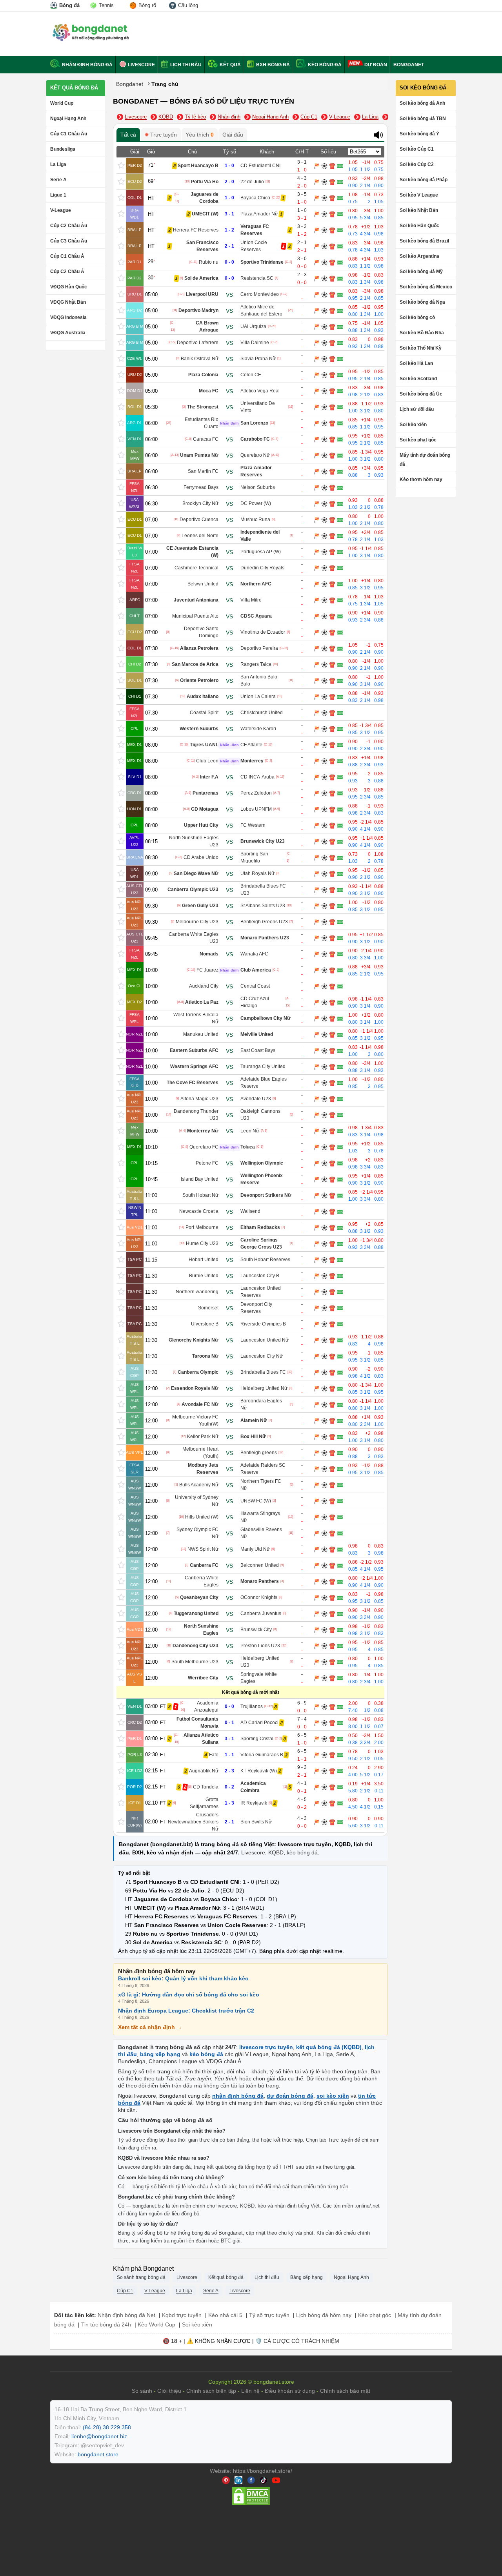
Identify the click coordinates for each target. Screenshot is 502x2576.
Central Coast (255, 986)
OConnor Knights (259, 1597)
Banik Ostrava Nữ (200, 359)
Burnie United (204, 1276)
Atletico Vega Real (260, 391)
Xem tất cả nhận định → (150, 2027)
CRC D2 (135, 1722)
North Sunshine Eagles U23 (194, 841)
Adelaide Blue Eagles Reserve (264, 1083)
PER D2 (135, 165)
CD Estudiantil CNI (260, 166)
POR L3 (135, 1755)
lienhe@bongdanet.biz (99, 2436)
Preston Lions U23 (260, 1646)
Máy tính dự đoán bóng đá (425, 460)
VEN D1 (135, 439)
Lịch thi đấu (185, 65)
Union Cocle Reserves (254, 246)
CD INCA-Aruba (257, 777)
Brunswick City (256, 1630)
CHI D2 (135, 664)
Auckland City (204, 986)
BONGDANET (409, 65)
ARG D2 (135, 310)
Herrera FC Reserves (196, 230)
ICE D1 (135, 1803)
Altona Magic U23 (199, 1099)
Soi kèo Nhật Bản (419, 210)
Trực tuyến (163, 135)
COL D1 (135, 198)
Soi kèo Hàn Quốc (419, 226)
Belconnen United (260, 1565)
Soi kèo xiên (413, 425)
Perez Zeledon (256, 793)
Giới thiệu (169, 2391)
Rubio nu (209, 262)
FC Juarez (207, 970)
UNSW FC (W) (256, 1501)
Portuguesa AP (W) (261, 552)
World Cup (62, 103)
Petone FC (207, 1163)
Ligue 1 (58, 195)
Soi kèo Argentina (419, 256)
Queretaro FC (204, 1147)
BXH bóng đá (272, 65)
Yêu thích (200, 135)
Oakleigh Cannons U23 (260, 1115)
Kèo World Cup (156, 2324)
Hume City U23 (202, 1243)
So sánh (142, 2391)
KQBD (166, 117)
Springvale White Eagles (259, 1678)
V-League (61, 210)
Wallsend (250, 1211)
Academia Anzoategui (206, 1706)
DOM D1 (135, 391)
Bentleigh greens (259, 1453)
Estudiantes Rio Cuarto (202, 423)
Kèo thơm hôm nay (421, 479)
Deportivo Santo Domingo (201, 632)
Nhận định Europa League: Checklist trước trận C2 (186, 2010)
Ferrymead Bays (201, 487)
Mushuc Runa (255, 520)
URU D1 (135, 294)
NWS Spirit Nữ (203, 1549)
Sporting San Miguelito (254, 857)
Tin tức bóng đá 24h (106, 2324)
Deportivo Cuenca (199, 520)
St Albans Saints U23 (263, 906)
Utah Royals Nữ (257, 873)
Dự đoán (375, 65)
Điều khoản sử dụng (290, 2391)
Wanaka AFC (254, 954)
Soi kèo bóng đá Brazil (424, 241)
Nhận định (229, 117)
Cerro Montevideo (260, 294)
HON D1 (135, 809)
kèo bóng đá (302, 1852)
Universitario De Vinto (258, 407)
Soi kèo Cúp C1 (417, 149)
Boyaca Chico (255, 198)
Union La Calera (258, 696)
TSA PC (135, 1259)
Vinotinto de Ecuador (263, 632)
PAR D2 (135, 278)
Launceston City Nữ (262, 1356)
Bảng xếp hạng (306, 2277)
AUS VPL (135, 1452)
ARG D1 (135, 423)
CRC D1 (135, 793)
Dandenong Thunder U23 (196, 1115)
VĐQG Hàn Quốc (69, 287)
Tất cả (128, 135)
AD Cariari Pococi (259, 1723)
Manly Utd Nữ (255, 1549)
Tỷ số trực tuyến (269, 2315)
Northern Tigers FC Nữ (261, 1485)
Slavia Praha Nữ (258, 359)
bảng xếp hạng (160, 2054)
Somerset (208, 1308)
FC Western (253, 825)
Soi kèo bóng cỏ (417, 317)
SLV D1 (135, 777)
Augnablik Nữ (204, 1771)
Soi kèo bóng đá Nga (422, 302)
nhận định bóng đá (238, 2096)
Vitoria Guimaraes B (262, 1755)
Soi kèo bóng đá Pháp (424, 180)
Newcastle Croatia (199, 1211)
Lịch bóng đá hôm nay (324, 2315)
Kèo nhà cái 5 (225, 2315)
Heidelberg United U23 (260, 1662)
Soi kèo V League (419, 195)
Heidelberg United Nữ (264, 1388)
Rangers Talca (256, 664)
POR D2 (135, 1787)
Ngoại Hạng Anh (68, 118)
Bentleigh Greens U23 (264, 922)
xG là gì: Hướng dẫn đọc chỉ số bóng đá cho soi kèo (189, 1994)
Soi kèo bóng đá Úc (421, 394)
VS (229, 294)
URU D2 (135, 375)
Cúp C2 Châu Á (67, 272)
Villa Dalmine (255, 343)
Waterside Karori (258, 729)
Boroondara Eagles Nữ (261, 1404)
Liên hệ (250, 2391)
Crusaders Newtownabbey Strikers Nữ (193, 1822)
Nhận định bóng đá (87, 65)
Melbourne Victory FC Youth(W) (195, 1420)
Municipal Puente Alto (195, 616)
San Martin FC (203, 471)
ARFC (135, 600)
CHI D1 (135, 696)
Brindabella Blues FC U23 (263, 890)
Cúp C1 (309, 117)
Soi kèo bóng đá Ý (419, 134)
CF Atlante (251, 745)
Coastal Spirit (204, 713)
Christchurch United (262, 713)
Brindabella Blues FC (263, 1372)
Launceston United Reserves (261, 1292)
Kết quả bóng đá (74, 88)
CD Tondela (206, 1787)
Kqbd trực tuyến (182, 2315)
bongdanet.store (98, 2454)
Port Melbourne (202, 1227)
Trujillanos (252, 1706)
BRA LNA (135, 857)
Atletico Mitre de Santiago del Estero (261, 310)
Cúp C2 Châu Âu (69, 226)
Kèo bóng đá (324, 65)
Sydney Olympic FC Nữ (197, 1533)
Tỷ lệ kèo (195, 117)
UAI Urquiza (253, 326)
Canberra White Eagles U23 (194, 938)
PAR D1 (135, 262)
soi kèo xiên (333, 2096)
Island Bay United (200, 1179)
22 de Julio (252, 182)
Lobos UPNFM (256, 809)
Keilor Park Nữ (203, 1437)
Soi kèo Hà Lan (416, 363)
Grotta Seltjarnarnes (204, 1803)
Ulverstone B (205, 1324)
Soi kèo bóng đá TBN (423, 118)
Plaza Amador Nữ (259, 214)
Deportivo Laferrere (198, 343)
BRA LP (135, 230)
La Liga (58, 164)
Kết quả (230, 65)
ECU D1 (135, 519)
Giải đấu (233, 135)
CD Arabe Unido (201, 857)
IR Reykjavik (254, 1803)
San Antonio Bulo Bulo (259, 680)
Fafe (214, 1755)
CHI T (135, 616)
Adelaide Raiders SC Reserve (263, 1469)
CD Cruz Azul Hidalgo (255, 1002)
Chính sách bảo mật (345, 2391)
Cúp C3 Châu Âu (69, 241)
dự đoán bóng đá (290, 2096)
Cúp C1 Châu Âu (69, 134)
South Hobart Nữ (200, 1195)
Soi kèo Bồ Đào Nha (422, 333)
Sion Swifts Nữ (256, 1822)
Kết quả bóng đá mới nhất (251, 1692)
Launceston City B (260, 1276)
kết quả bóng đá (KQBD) (329, 2047)
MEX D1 (135, 745)
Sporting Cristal (257, 1739)
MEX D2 (135, 1002)
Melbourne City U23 (197, 922)
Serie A (58, 180)
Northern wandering (197, 1292)
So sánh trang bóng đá (141, 2277)
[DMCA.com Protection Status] (251, 2504)
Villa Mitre (251, 600)
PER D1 (135, 1738)
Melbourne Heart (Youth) (200, 1453)
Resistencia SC (257, 278)
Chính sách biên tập (211, 2391)
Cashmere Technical (196, 568)
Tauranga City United (263, 1066)
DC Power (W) (256, 503)
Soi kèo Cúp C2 (417, 164)
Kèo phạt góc (375, 2315)
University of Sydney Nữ (197, 1501)
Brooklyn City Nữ (200, 503)
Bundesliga (63, 149)
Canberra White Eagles (202, 1581)
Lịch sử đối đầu (417, 409)
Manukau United (201, 1034)
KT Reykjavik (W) (259, 1771)
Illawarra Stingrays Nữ (260, 1517)
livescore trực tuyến (266, 2047)
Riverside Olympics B (263, 1324)
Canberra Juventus (261, 1613)
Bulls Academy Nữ (199, 1485)
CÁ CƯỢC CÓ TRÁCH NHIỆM (301, 2341)
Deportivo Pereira (259, 648)
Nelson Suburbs (258, 487)
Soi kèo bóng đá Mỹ (421, 272)
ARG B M (135, 326)
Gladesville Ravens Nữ (261, 1533)
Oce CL (135, 986)
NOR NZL (135, 1034)
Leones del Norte (200, 536)
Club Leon (207, 761)
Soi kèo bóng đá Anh (422, 103)
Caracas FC (206, 439)
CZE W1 (135, 358)
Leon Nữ (250, 1131)
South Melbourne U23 (195, 1662)
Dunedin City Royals (262, 568)
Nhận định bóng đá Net (126, 2315)
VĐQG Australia (68, 333)
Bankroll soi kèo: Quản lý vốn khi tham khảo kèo (183, 1978)
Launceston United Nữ (265, 1340)
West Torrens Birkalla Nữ (196, 1018)
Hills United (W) (202, 1517)
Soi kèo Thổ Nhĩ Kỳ (421, 348)
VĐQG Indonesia (68, 317)
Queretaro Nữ (255, 455)
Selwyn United (203, 584)
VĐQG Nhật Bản (68, 302)
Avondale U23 (256, 1099)
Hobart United (204, 1260)
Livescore (141, 65)
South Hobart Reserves (265, 1260)
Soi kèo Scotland (418, 379)
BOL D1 (135, 407)
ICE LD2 (135, 1771)
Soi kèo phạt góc (418, 440)
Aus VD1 (135, 1227)
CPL (135, 728)
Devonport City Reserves (256, 1308)
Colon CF (251, 375)
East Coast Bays (258, 1050)
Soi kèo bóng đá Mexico (426, 287)
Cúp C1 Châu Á (67, 256)
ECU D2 (135, 181)
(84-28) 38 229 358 (107, 2427)
